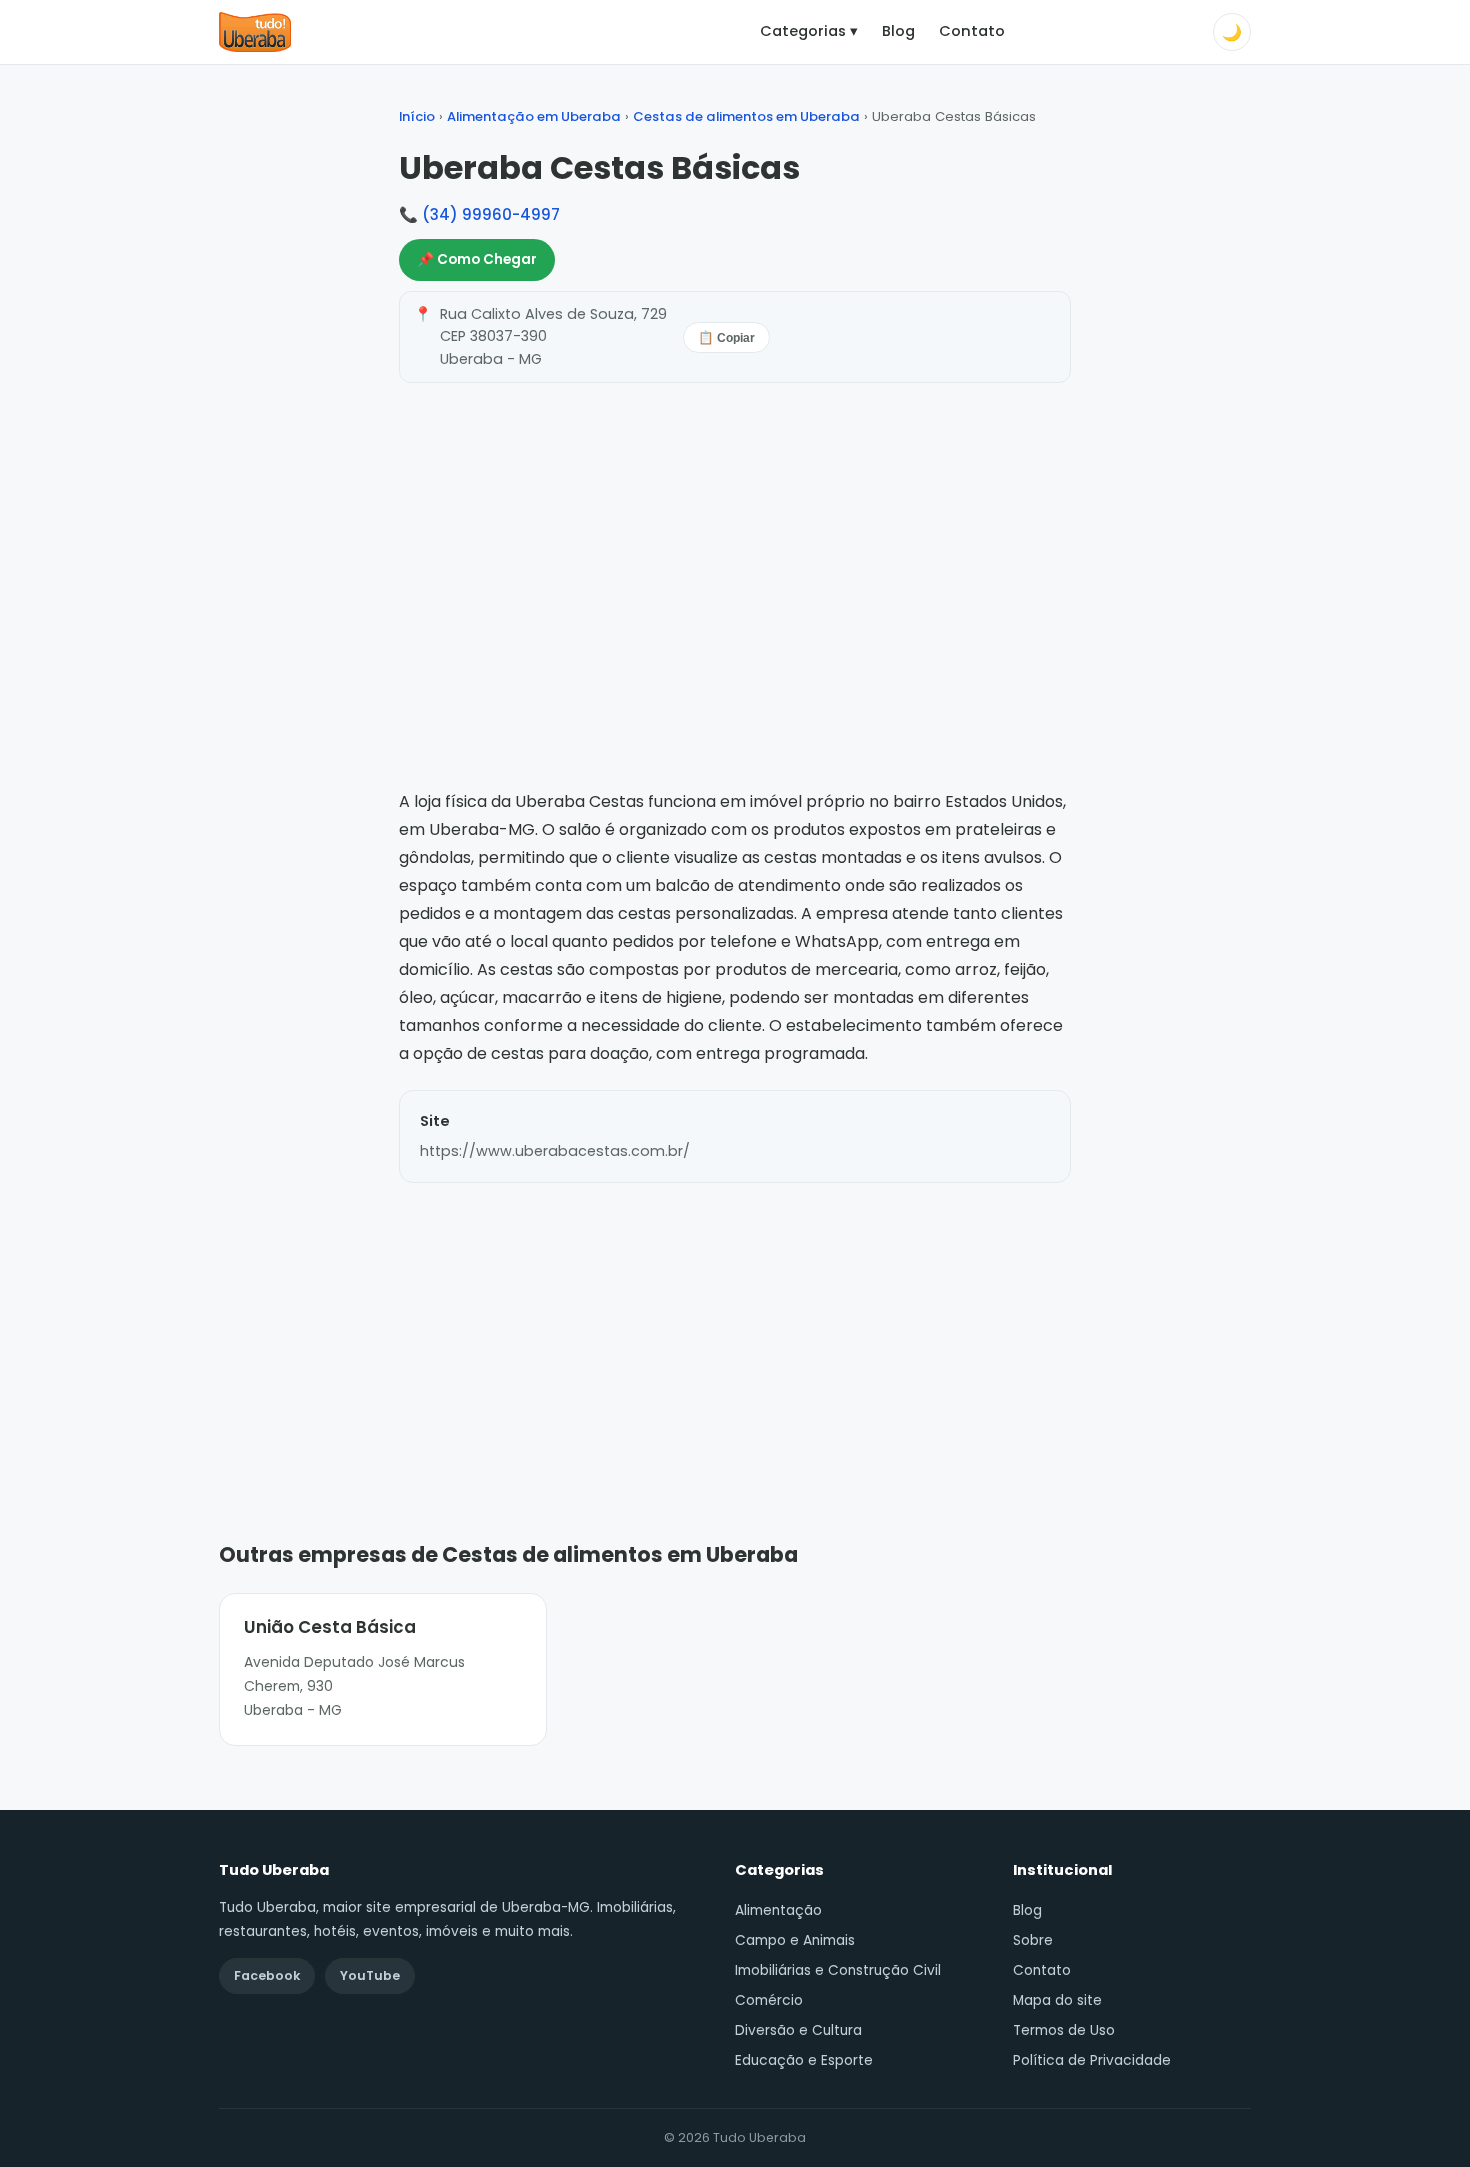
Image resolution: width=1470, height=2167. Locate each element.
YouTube (370, 1975)
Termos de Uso (1064, 2030)
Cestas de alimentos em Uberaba (746, 116)
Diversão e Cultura (798, 2030)
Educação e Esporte (804, 2060)
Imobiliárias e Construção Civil (838, 1970)
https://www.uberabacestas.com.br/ (555, 1151)
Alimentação (778, 1910)
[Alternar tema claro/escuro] (1232, 32)
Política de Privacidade (1092, 2060)
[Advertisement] (735, 1332)
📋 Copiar (726, 338)
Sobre (1033, 1940)
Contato (972, 31)
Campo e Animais (795, 1940)
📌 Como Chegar (477, 259)
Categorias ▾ (809, 31)
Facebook (267, 1975)
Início (417, 116)
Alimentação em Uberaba (534, 116)
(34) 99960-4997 (491, 214)
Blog (898, 31)
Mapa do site (1057, 2000)
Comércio (769, 2000)
